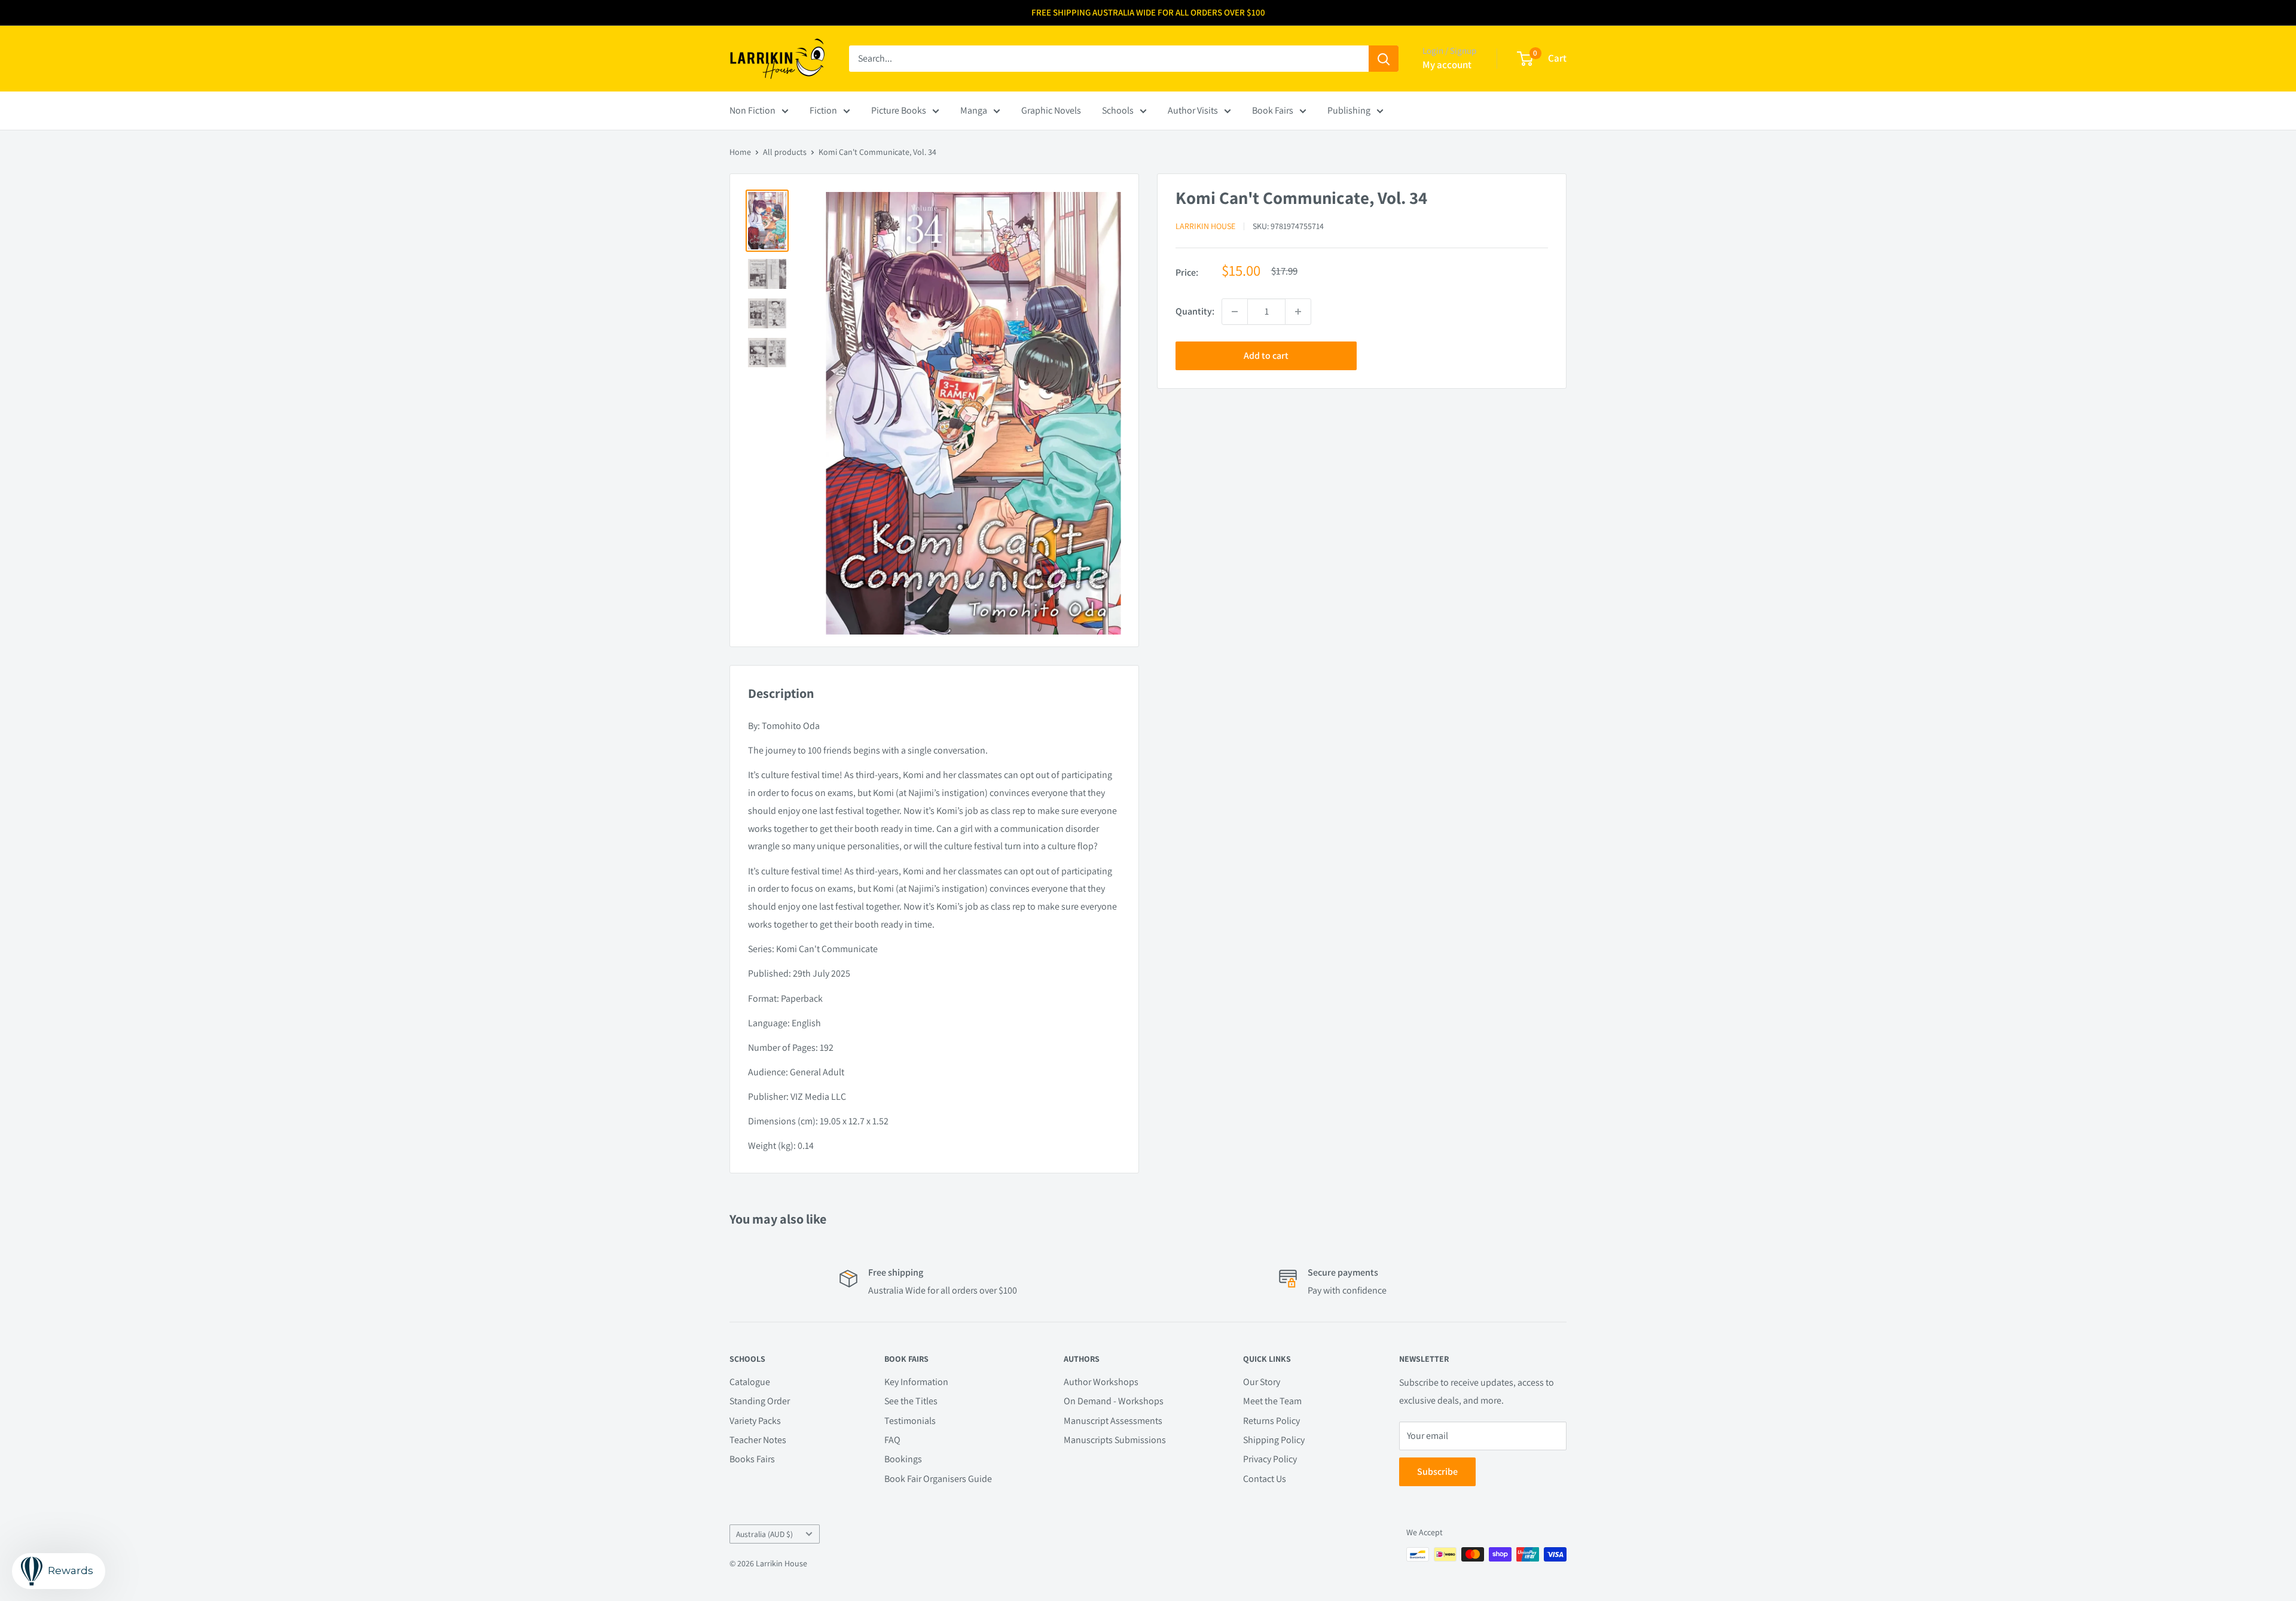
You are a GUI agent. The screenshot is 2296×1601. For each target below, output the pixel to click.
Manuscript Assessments (1113, 1421)
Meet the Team (1272, 1401)
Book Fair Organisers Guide (938, 1479)
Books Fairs (752, 1459)
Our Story (1262, 1382)
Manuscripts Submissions (1115, 1440)
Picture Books (899, 110)
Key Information (916, 1382)
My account (1447, 65)
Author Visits (1193, 110)
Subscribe (1437, 1472)
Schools (1118, 110)
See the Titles (911, 1401)
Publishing (1349, 110)
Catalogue (750, 1382)
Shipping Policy (1274, 1440)
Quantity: (1195, 311)
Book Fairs (1273, 110)
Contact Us (1265, 1479)
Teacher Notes (758, 1440)
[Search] (1384, 59)
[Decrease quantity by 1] (1235, 312)
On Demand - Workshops (1114, 1401)
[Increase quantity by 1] (1298, 312)
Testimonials (910, 1421)
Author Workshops (1101, 1382)
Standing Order (760, 1401)
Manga (974, 110)
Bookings (903, 1459)
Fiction (823, 110)
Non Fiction (752, 110)
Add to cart (1266, 356)
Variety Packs (755, 1421)
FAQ (892, 1440)
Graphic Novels (1051, 110)
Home (740, 152)
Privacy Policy (1270, 1459)
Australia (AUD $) (764, 1534)
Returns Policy (1271, 1421)
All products (785, 152)
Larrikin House (1205, 227)
